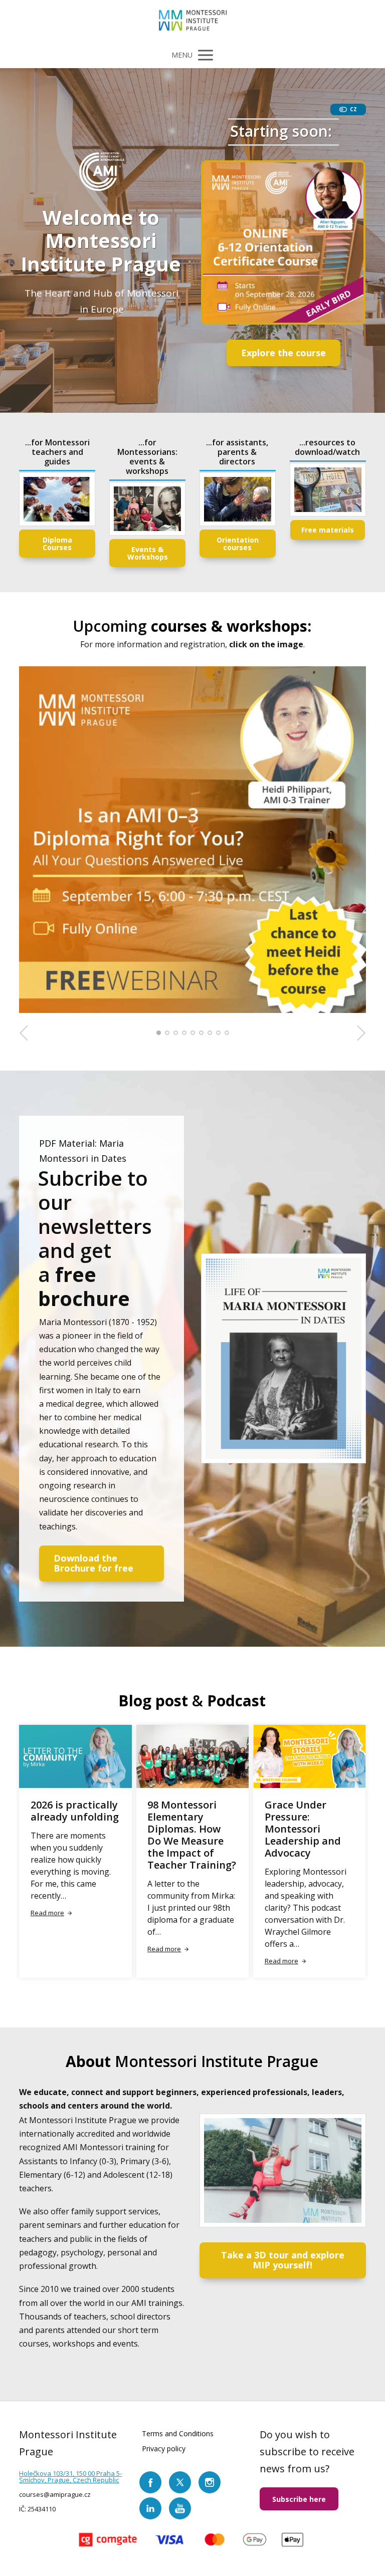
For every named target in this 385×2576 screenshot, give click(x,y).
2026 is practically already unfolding (75, 1811)
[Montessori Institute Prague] (193, 21)
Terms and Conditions (178, 2433)
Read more (47, 1913)
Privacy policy (164, 2449)
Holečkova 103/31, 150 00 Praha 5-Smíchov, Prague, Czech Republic (70, 2477)
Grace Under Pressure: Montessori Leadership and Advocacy (303, 1829)
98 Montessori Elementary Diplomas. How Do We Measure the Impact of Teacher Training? (192, 1835)
